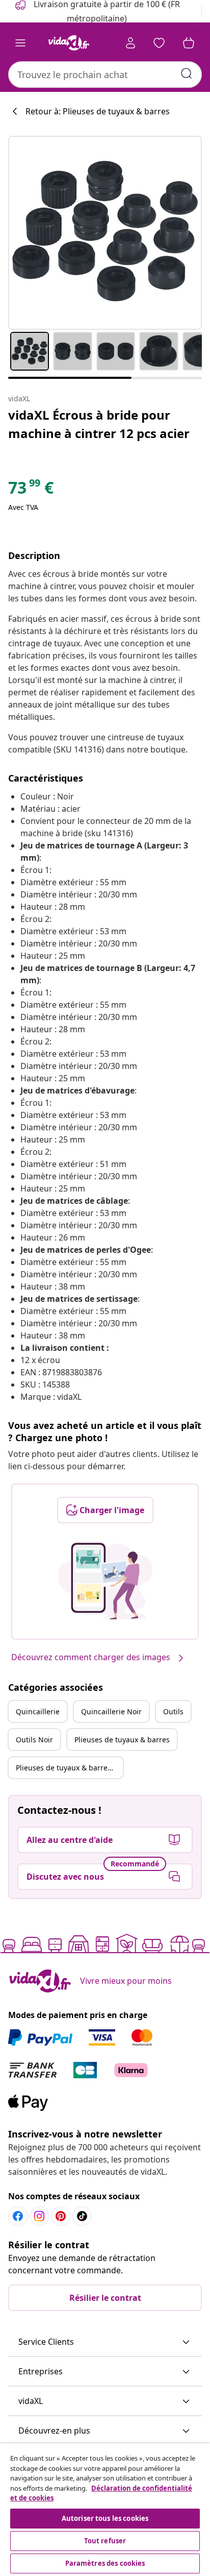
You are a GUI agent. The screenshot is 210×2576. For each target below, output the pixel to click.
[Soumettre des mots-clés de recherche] (187, 74)
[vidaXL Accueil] (69, 43)
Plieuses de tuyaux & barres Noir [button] (69, 1768)
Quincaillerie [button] (38, 1711)
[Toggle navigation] (20, 43)
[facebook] (18, 2216)
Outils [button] (173, 1711)
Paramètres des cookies (105, 2563)
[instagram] (39, 2216)
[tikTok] (82, 2216)
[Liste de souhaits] (159, 43)
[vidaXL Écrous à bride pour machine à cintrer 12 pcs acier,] (105, 233)
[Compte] (130, 43)
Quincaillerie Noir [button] (111, 1711)
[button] (105, 2342)
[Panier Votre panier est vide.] (189, 43)
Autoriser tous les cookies (105, 2518)
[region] (105, 2510)
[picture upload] (105, 1581)
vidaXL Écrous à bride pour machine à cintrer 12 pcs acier (99, 424)
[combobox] (105, 75)
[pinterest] (61, 2216)
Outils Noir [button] (34, 1740)
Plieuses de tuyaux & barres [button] (122, 1740)
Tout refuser (105, 2541)
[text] (31, 490)
